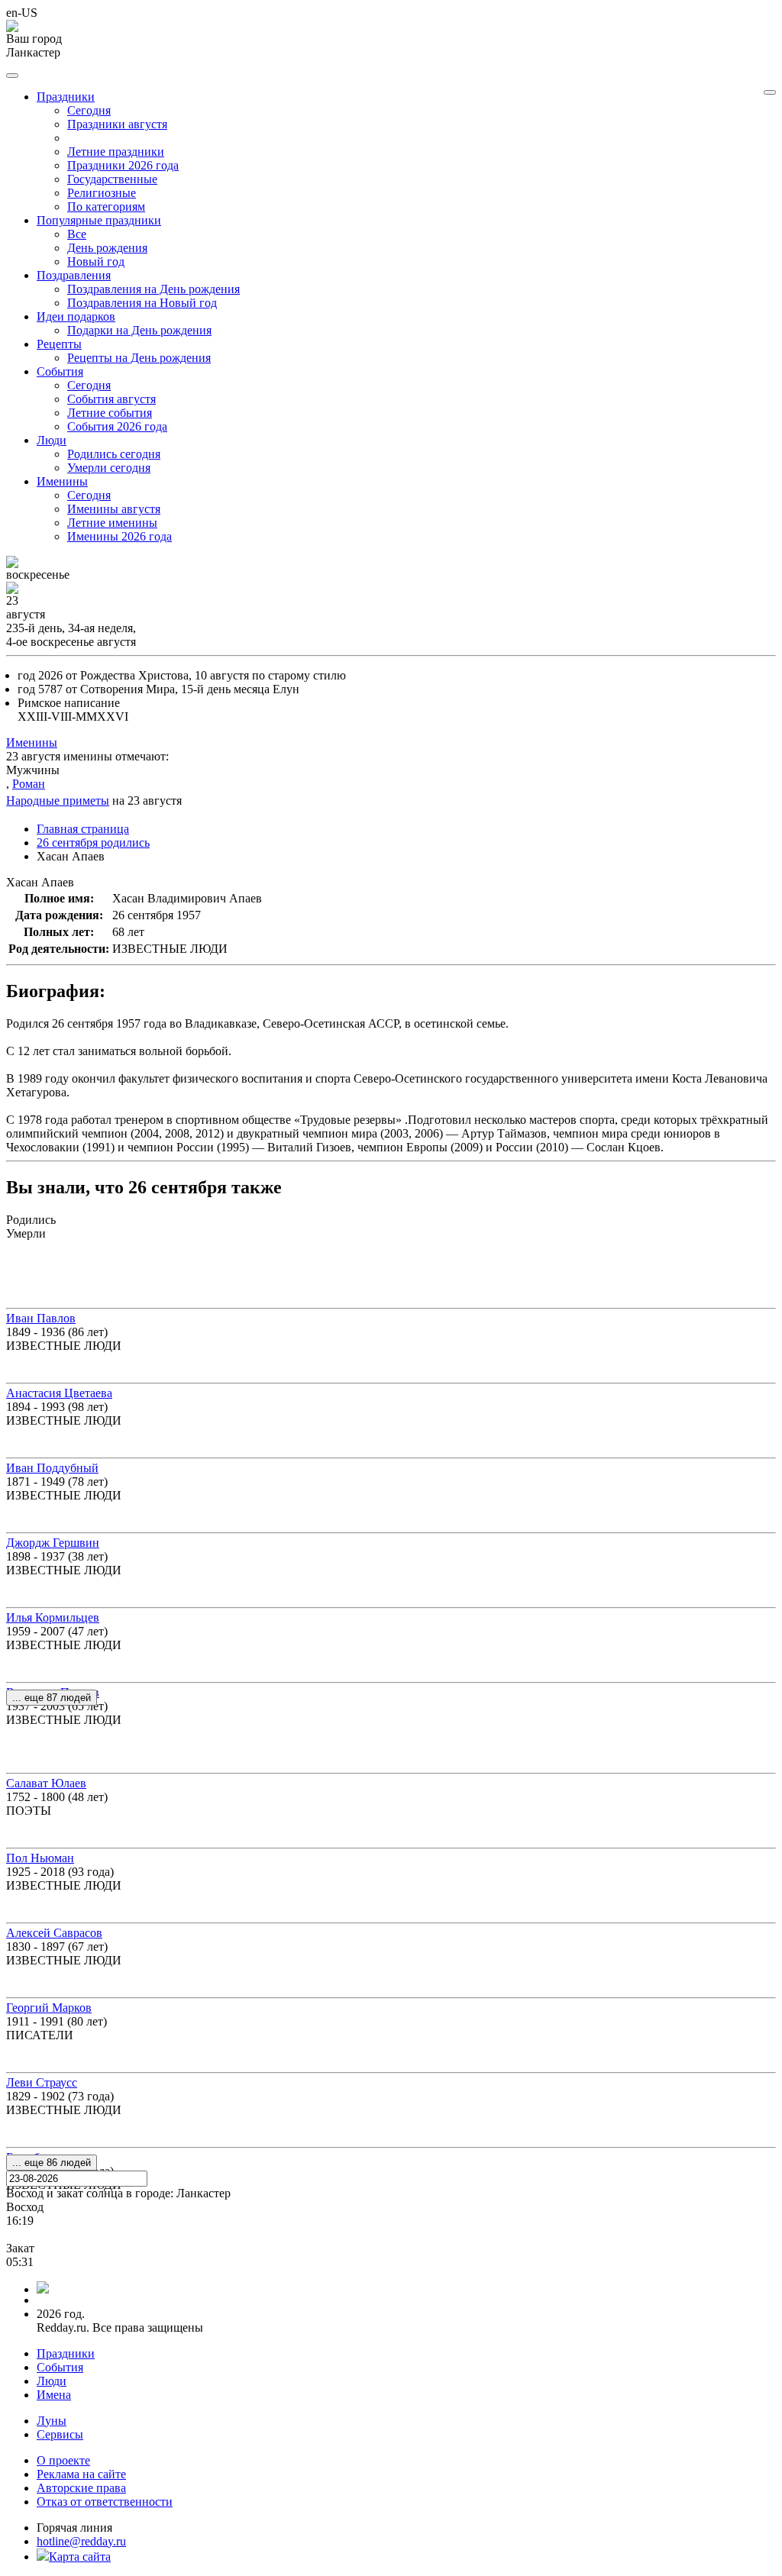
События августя (111, 399)
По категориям (106, 207)
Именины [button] (62, 481)
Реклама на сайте (81, 2474)
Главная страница (83, 829)
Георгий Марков (49, 2008)
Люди (52, 2381)
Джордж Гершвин (53, 1543)
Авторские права (81, 2488)
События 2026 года (117, 426)
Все (77, 234)
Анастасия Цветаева (59, 1393)
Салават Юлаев (46, 1783)
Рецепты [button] (59, 344)
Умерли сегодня (109, 468)
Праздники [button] (66, 97)
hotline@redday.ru (81, 2541)
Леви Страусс (42, 2082)
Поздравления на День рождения (153, 289)
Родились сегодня (114, 454)
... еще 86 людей (52, 2163)
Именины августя (114, 509)
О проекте (63, 2460)
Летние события (110, 413)
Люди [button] (52, 440)
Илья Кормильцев (53, 1617)
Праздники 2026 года (123, 165)
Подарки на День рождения (139, 330)
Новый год (96, 261)
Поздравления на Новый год (142, 303)
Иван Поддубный (52, 1468)
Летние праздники (116, 152)
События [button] (60, 371)
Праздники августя (117, 124)
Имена (54, 2395)
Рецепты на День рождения (139, 358)
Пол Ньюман (40, 1858)
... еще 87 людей (52, 1698)
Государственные (112, 179)
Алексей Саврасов (54, 1933)
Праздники (66, 2353)
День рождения (107, 248)
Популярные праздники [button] (99, 220)
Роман (29, 784)
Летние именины (112, 523)
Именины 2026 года (120, 536)
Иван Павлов (41, 1318)
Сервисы (60, 2434)
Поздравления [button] (74, 275)
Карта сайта (80, 2557)
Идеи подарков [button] (76, 316)
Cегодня (89, 110)
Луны (52, 2421)
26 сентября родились (93, 843)
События (60, 2367)
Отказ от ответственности (105, 2502)
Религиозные (102, 193)
